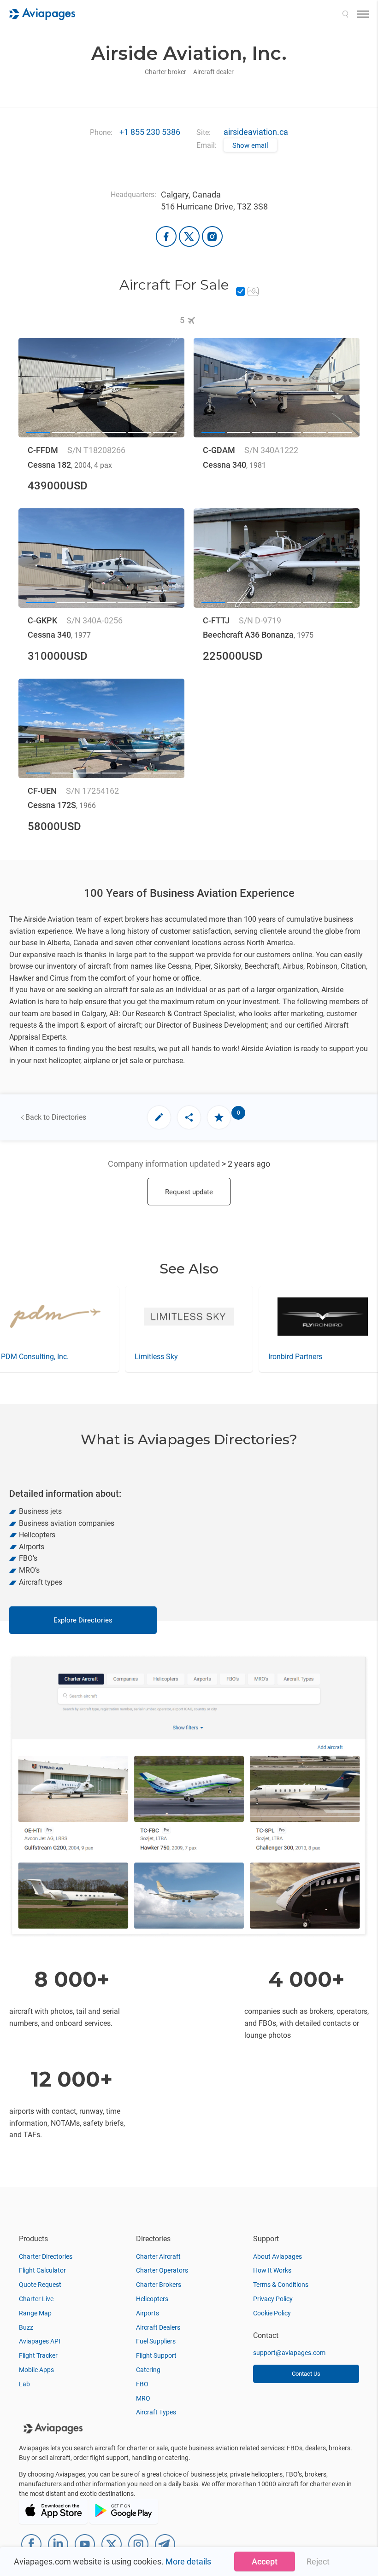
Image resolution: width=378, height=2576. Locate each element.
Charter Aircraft (158, 2256)
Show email (250, 145)
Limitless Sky (23, 1357)
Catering (148, 2370)
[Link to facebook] (166, 236)
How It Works (272, 2270)
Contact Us (306, 2374)
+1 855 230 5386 (150, 132)
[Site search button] (345, 14)
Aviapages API (40, 2341)
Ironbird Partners (162, 1357)
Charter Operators (162, 2270)
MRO (143, 2398)
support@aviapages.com (289, 2353)
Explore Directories (83, 1620)
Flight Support (156, 2355)
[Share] (189, 1117)
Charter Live (36, 2299)
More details (188, 2561)
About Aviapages (278, 2256)
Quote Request (40, 2285)
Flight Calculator (42, 2270)
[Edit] (159, 1117)
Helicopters (152, 2299)
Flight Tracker (38, 2355)
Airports (148, 2313)
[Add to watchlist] (219, 1117)
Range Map (35, 2313)
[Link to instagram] (212, 236)
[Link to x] (189, 236)
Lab (24, 2384)
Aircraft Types (156, 2412)
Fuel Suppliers (156, 2341)
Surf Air (281, 1357)
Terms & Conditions (281, 2285)
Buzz (26, 2327)
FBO (142, 2384)
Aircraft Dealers (158, 2327)
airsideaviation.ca (256, 132)
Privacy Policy (273, 2299)
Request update (189, 1192)
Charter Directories (46, 2256)
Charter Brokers (159, 2285)
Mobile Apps (36, 2370)
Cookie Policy (272, 2313)
